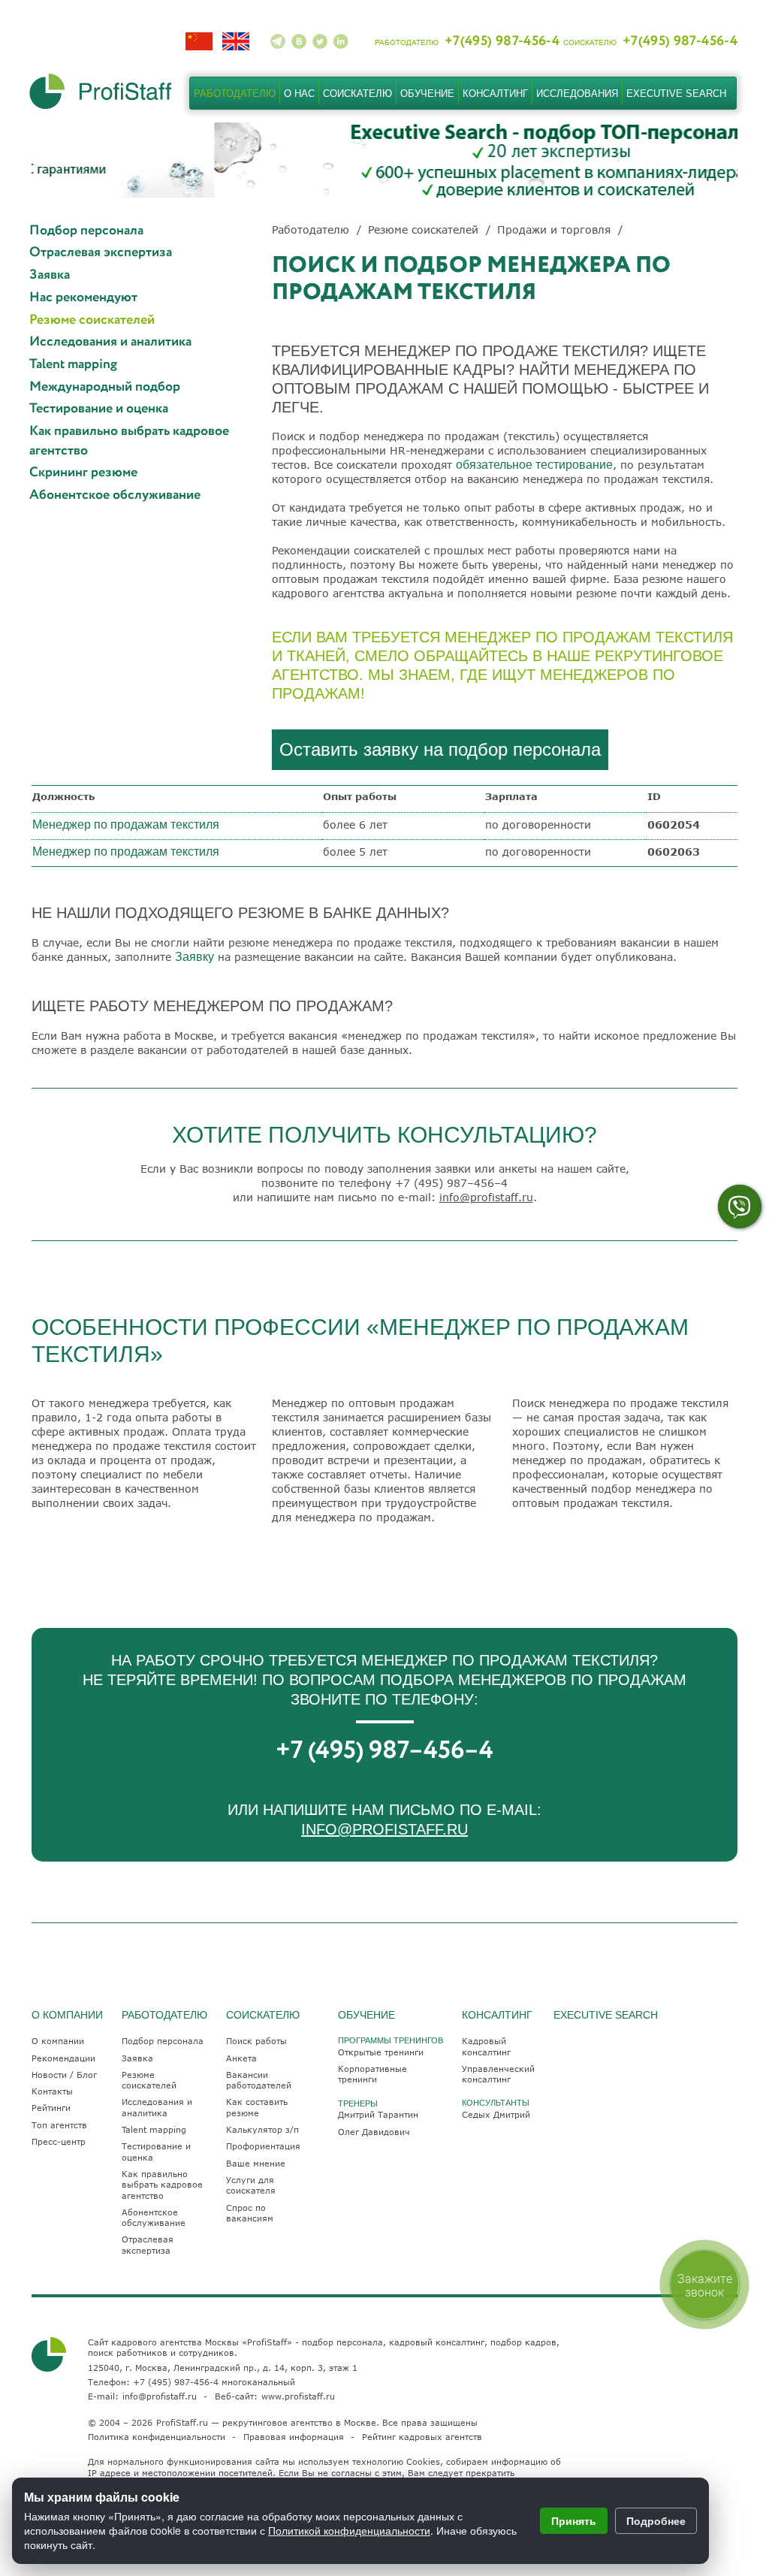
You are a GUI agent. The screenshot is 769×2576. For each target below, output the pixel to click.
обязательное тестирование (534, 465)
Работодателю (235, 94)
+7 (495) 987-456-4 (176, 2382)
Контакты (52, 2091)
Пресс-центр (59, 2141)
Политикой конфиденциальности (349, 2530)
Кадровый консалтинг (486, 2046)
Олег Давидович (374, 2132)
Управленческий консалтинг (498, 2074)
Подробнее (656, 2520)
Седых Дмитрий (496, 2114)
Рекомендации (63, 2058)
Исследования (577, 94)
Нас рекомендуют (83, 298)
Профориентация (263, 2146)
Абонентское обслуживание (115, 495)
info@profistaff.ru (486, 1197)
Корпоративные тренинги (372, 2074)
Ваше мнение (256, 2163)
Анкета (241, 2058)
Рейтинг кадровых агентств (422, 2437)
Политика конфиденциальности (157, 2437)
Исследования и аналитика (110, 342)
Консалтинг (495, 94)
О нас (299, 94)
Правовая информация (294, 2437)
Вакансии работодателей (259, 2080)
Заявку (195, 957)
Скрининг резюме (83, 473)
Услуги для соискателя (251, 2185)
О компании (58, 2041)
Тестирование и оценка (99, 409)
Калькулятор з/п (262, 2129)
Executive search (676, 94)
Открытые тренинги (381, 2052)
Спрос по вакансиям (250, 2213)
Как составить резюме (257, 2107)
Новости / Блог (64, 2075)
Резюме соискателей (92, 320)
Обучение (427, 94)
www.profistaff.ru (298, 2396)
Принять (574, 2520)
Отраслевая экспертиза (101, 253)
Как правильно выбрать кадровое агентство (129, 441)
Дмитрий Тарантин (378, 2114)
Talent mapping (73, 365)
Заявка (50, 275)
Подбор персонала (86, 231)
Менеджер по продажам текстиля (126, 824)
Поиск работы (256, 2041)
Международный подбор (105, 387)
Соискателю (357, 94)
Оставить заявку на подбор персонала (440, 749)
